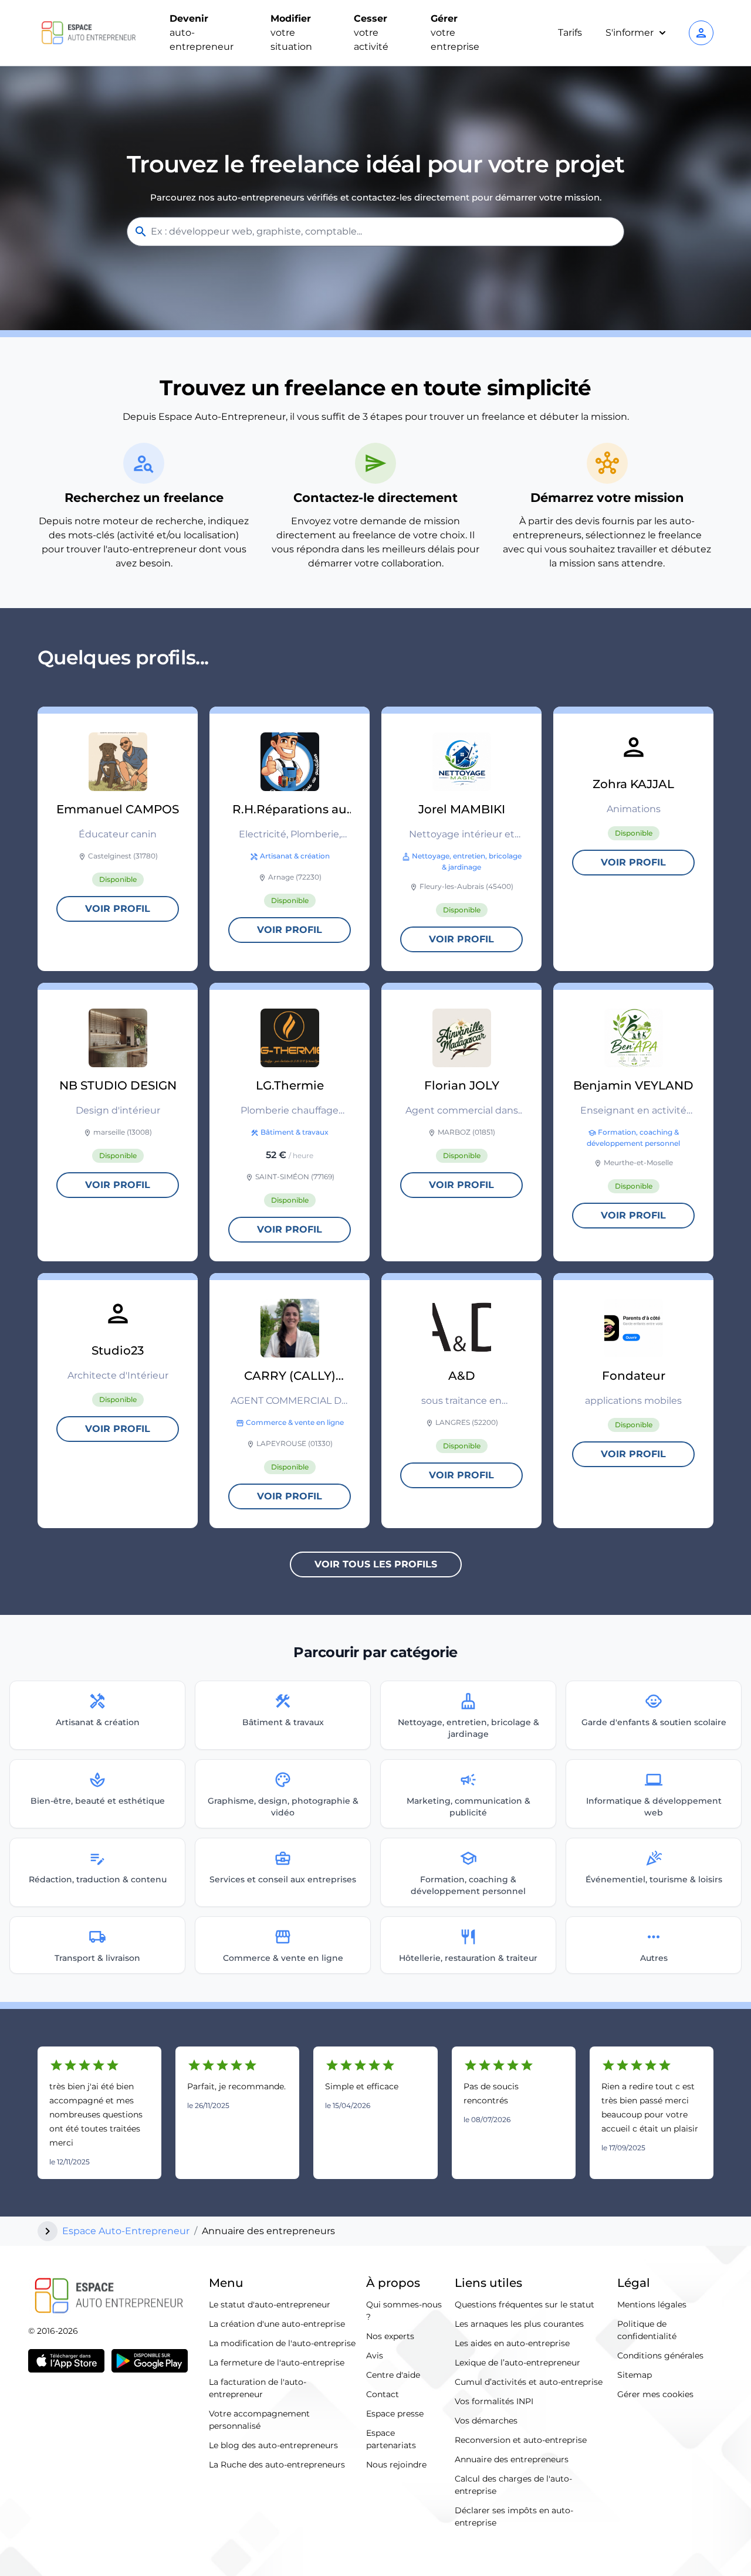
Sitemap (635, 2375)
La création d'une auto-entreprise (277, 2324)
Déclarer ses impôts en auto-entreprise (514, 2516)
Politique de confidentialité (647, 2330)
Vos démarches (486, 2421)
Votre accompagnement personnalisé (259, 2420)
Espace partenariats (391, 2439)
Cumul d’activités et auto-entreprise (529, 2382)
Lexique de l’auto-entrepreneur (517, 2363)
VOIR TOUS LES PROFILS (376, 1564)
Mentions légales (652, 2305)
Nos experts (390, 2336)
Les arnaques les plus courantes (519, 2324)
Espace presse (395, 2414)
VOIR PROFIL (118, 909)
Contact (383, 2394)
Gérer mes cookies (655, 2394)
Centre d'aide (393, 2375)
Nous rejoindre (396, 2465)
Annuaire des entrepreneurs (512, 2459)
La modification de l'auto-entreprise (282, 2343)
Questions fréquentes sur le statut (525, 2305)
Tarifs (570, 33)
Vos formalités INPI (494, 2401)
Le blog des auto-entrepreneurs (273, 2445)
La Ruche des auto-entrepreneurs (277, 2465)
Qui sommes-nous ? (404, 2311)
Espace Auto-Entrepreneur (126, 2231)
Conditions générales (660, 2356)
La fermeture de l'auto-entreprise (277, 2363)
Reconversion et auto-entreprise (521, 2440)
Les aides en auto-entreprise (512, 2343)
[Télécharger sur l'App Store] (66, 2361)
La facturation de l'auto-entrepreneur (258, 2388)
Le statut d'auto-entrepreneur (270, 2305)
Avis (375, 2356)
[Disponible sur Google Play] (150, 2361)
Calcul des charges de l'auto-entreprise (513, 2485)
